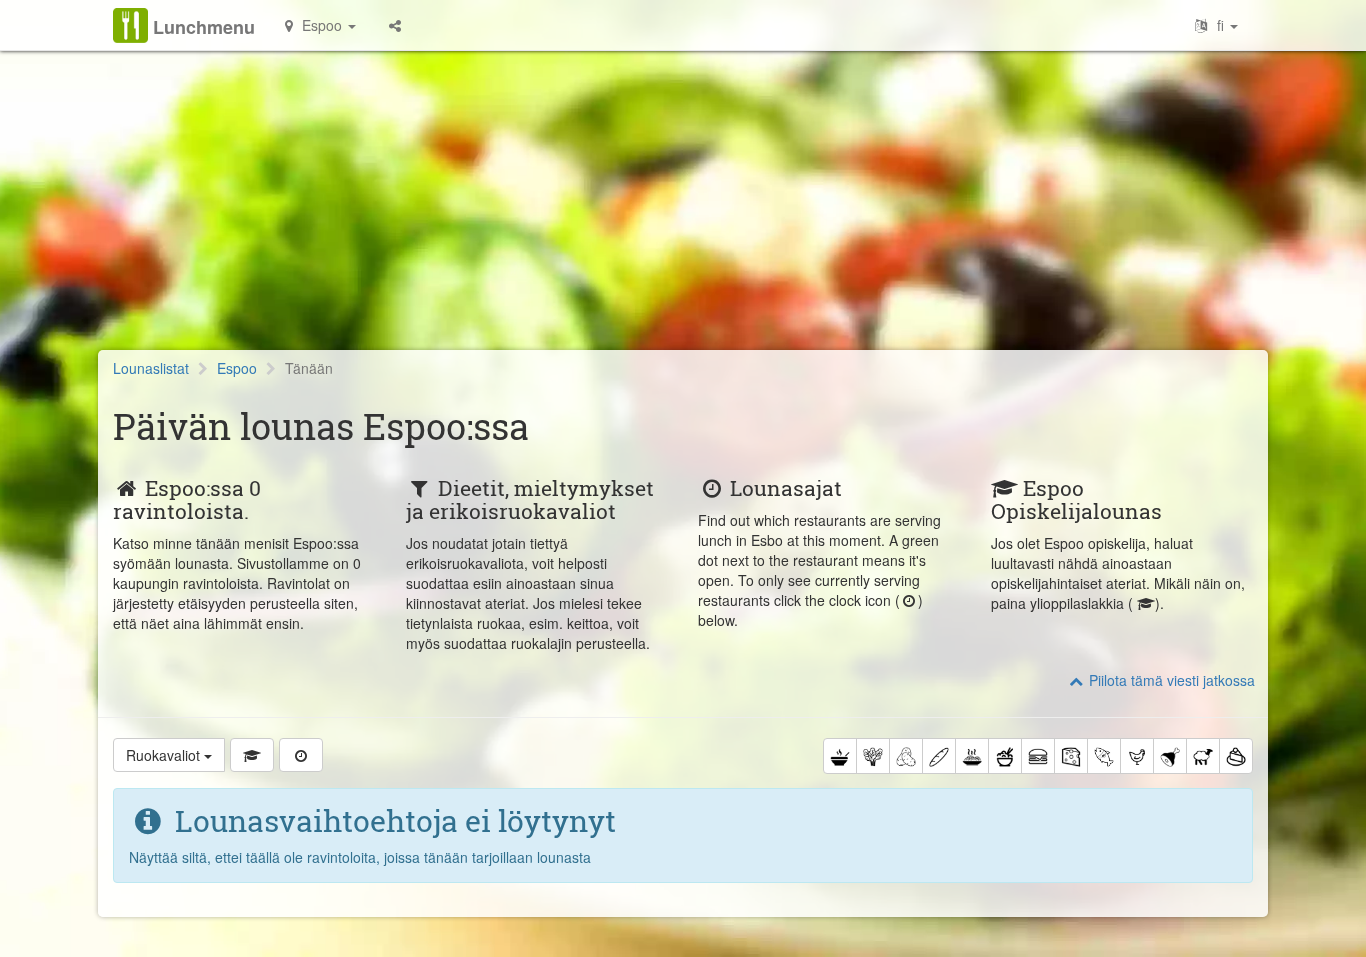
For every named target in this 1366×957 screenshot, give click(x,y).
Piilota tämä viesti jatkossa (1170, 680)
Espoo (237, 368)
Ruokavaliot (165, 755)
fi (1220, 25)
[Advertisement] (683, 210)
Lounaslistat (151, 368)
